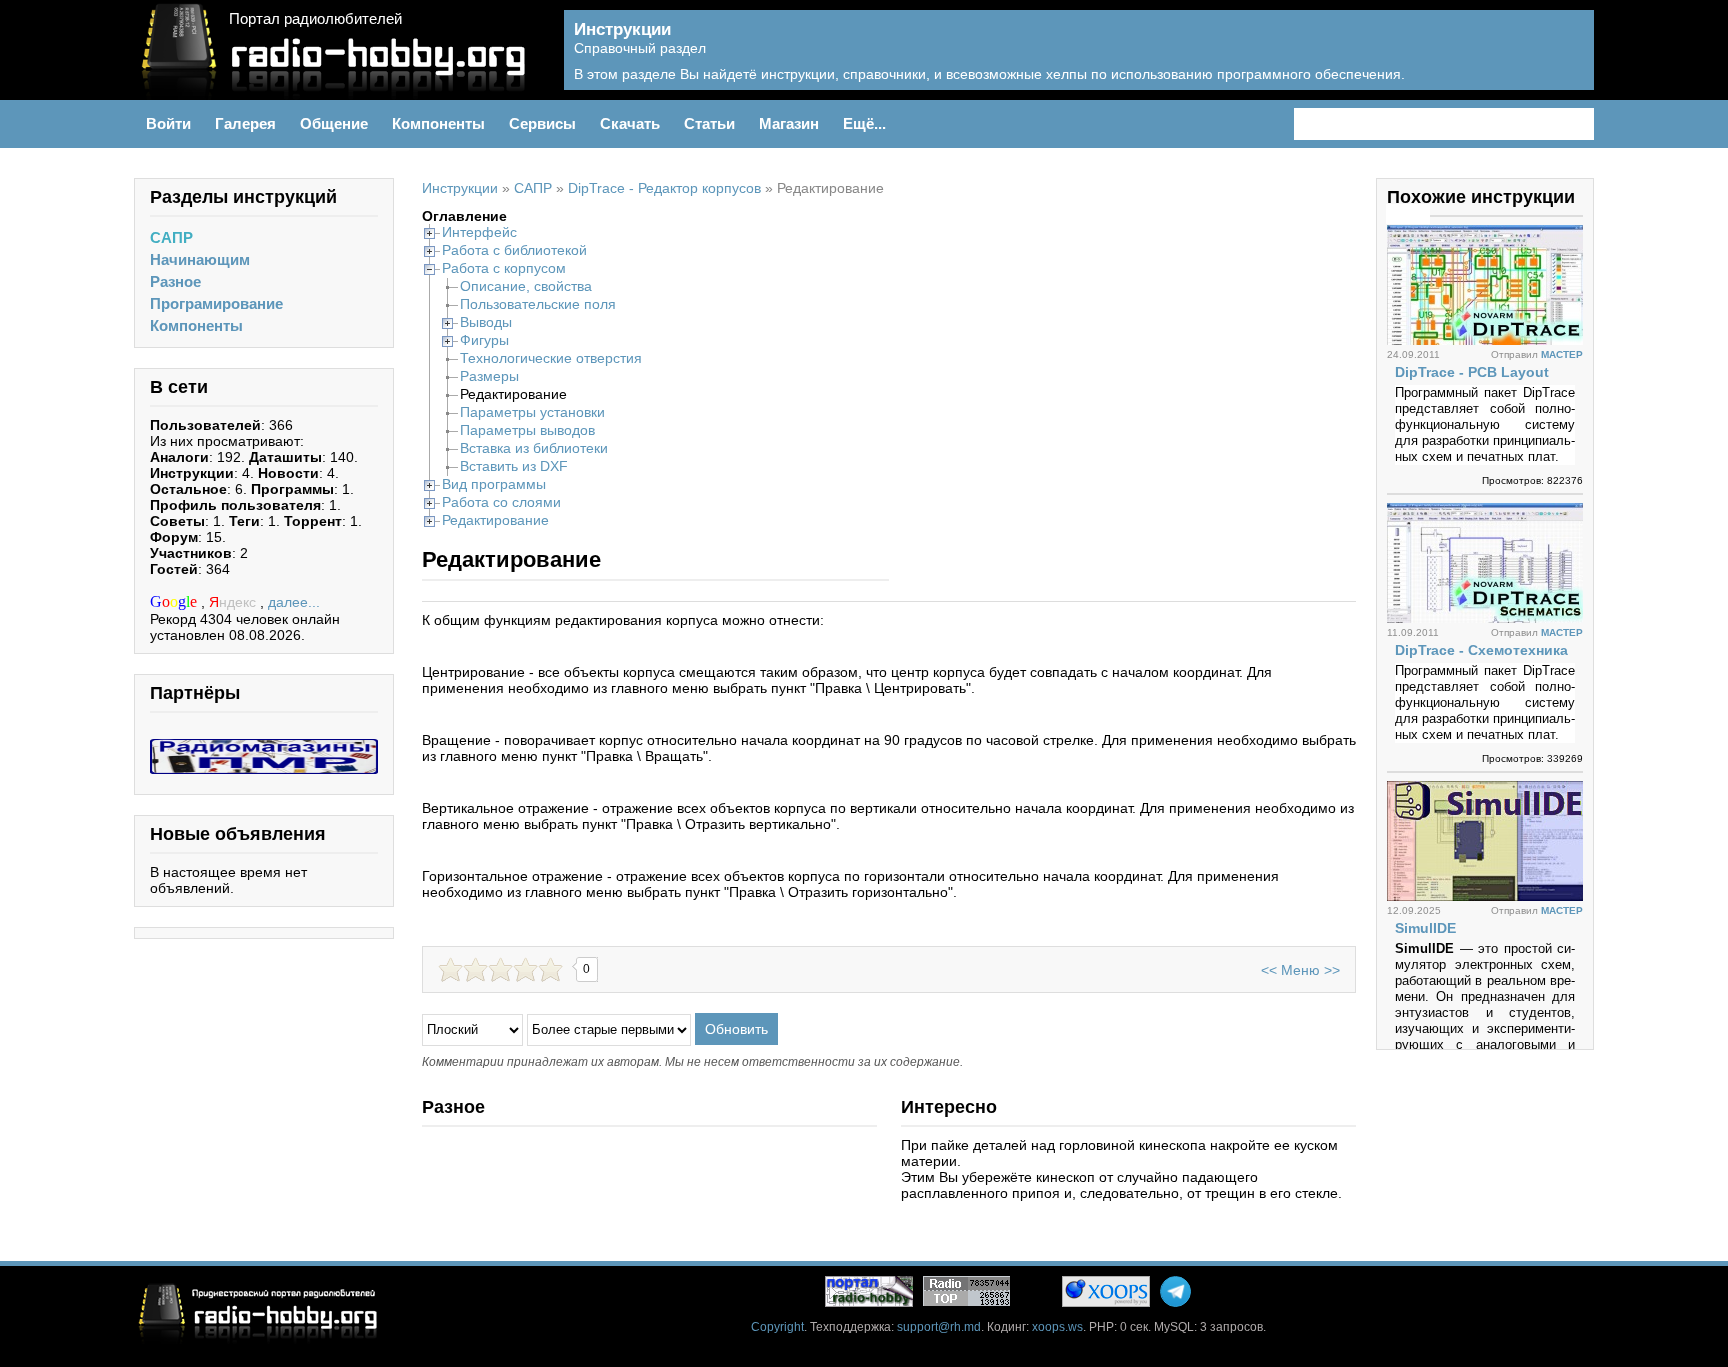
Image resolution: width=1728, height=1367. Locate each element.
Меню (1300, 970)
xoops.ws (1057, 1327)
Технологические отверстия (551, 358)
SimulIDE (1425, 928)
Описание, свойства (526, 286)
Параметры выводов (527, 430)
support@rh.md (939, 1327)
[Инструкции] (1564, 61)
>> (1332, 970)
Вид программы (494, 484)
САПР (171, 237)
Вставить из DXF (514, 466)
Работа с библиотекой (514, 250)
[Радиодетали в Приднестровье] (264, 747)
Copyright (777, 1327)
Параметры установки (532, 412)
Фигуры (484, 340)
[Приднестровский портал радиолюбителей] (869, 1291)
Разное (175, 281)
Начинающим (200, 259)
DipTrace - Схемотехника (1481, 650)
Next (1419, 214)
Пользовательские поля (538, 304)
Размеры (489, 376)
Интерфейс (479, 232)
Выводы (486, 322)
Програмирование (216, 303)
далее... (294, 602)
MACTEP (1562, 354)
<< (1269, 970)
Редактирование (495, 520)
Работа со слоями (501, 502)
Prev (1397, 214)
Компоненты (196, 325)
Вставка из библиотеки (534, 448)
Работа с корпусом (504, 268)
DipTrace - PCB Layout (1472, 372)
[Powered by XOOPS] (1106, 1291)
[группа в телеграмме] (1175, 1291)
